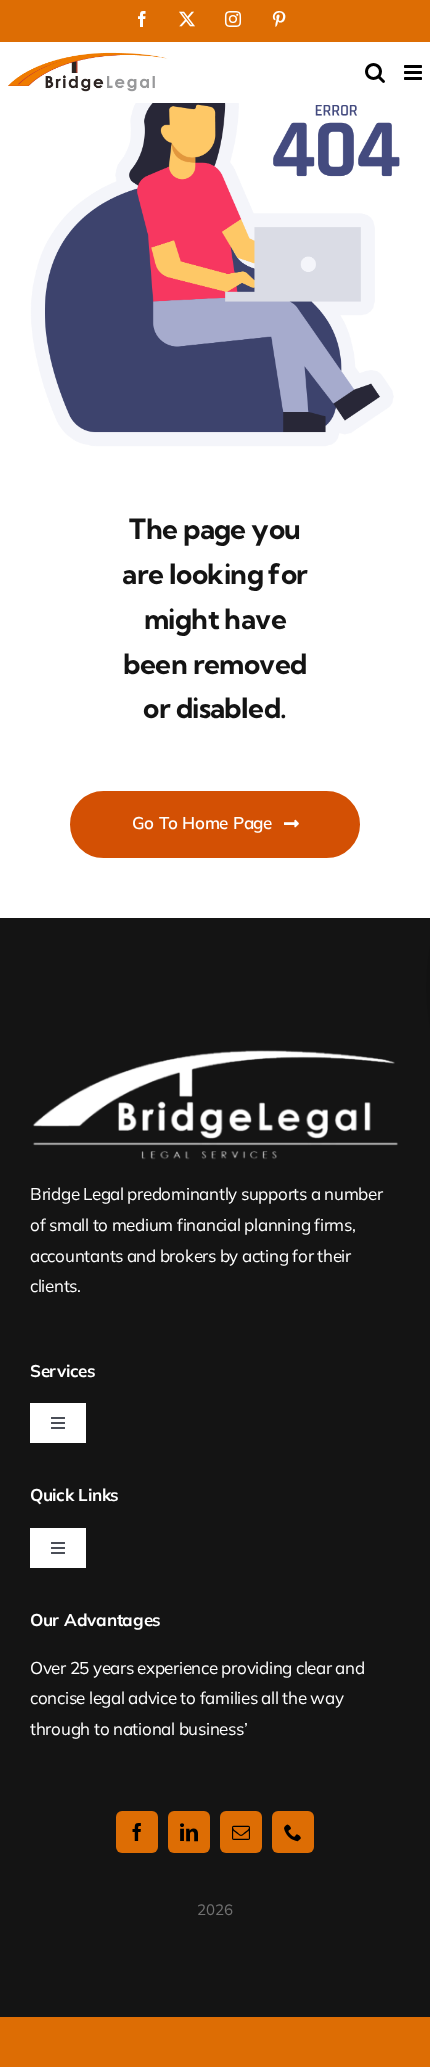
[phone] (293, 1832)
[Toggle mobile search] (375, 72)
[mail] (241, 1832)
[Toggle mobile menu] (414, 72)
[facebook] (137, 1832)
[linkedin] (189, 1832)
